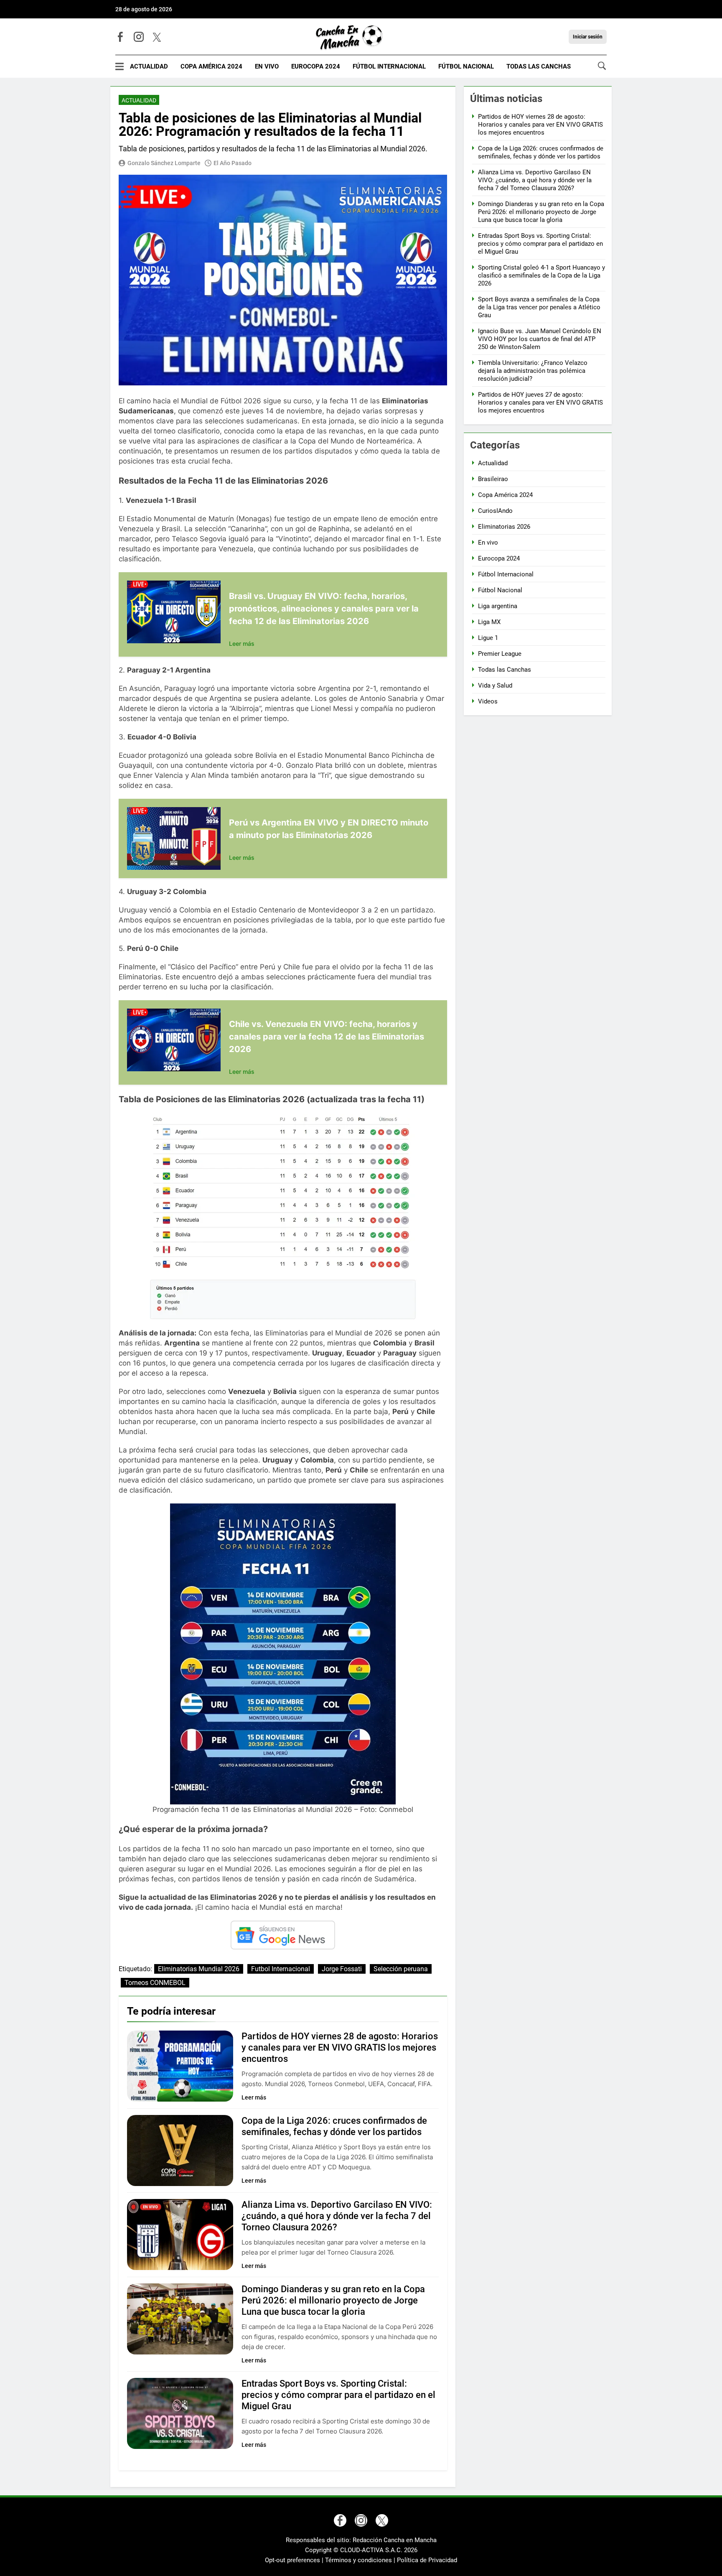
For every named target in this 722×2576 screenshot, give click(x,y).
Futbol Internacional (281, 1969)
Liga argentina (498, 606)
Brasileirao (493, 479)
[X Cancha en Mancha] (157, 37)
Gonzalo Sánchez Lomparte (164, 163)
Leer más (242, 643)
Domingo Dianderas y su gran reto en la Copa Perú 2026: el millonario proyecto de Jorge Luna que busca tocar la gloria (333, 2300)
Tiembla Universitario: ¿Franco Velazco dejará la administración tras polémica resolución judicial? (533, 371)
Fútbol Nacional (466, 66)
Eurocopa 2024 (316, 66)
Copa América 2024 (211, 66)
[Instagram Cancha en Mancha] (139, 37)
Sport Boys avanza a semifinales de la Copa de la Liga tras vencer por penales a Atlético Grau (539, 307)
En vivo (267, 66)
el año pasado (233, 163)
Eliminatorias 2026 (504, 527)
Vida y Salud (495, 685)
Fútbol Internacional (389, 66)
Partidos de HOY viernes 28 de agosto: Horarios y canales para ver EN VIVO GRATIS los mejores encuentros (340, 2047)
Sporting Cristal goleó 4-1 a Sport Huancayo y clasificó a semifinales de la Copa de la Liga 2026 (541, 275)
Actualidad (149, 66)
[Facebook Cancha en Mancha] (120, 37)
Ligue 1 (488, 638)
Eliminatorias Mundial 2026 (199, 1969)
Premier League (500, 654)
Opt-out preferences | (295, 2560)
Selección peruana (401, 1969)
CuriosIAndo (495, 511)
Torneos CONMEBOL (155, 1983)
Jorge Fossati (342, 1969)
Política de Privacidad (427, 2560)
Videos (488, 701)
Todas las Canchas (539, 66)
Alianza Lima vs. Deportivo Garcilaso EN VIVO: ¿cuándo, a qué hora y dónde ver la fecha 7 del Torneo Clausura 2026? (337, 2216)
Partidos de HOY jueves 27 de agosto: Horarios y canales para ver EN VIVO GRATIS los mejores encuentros (540, 403)
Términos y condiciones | (361, 2560)
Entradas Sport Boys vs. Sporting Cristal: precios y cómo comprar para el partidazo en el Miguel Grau (338, 2395)
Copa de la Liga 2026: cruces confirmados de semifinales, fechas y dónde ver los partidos (541, 152)
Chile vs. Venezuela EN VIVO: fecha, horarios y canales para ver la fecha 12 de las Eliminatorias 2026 (327, 1037)
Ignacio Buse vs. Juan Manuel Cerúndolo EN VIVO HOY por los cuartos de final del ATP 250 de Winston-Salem (540, 339)
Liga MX (489, 622)
